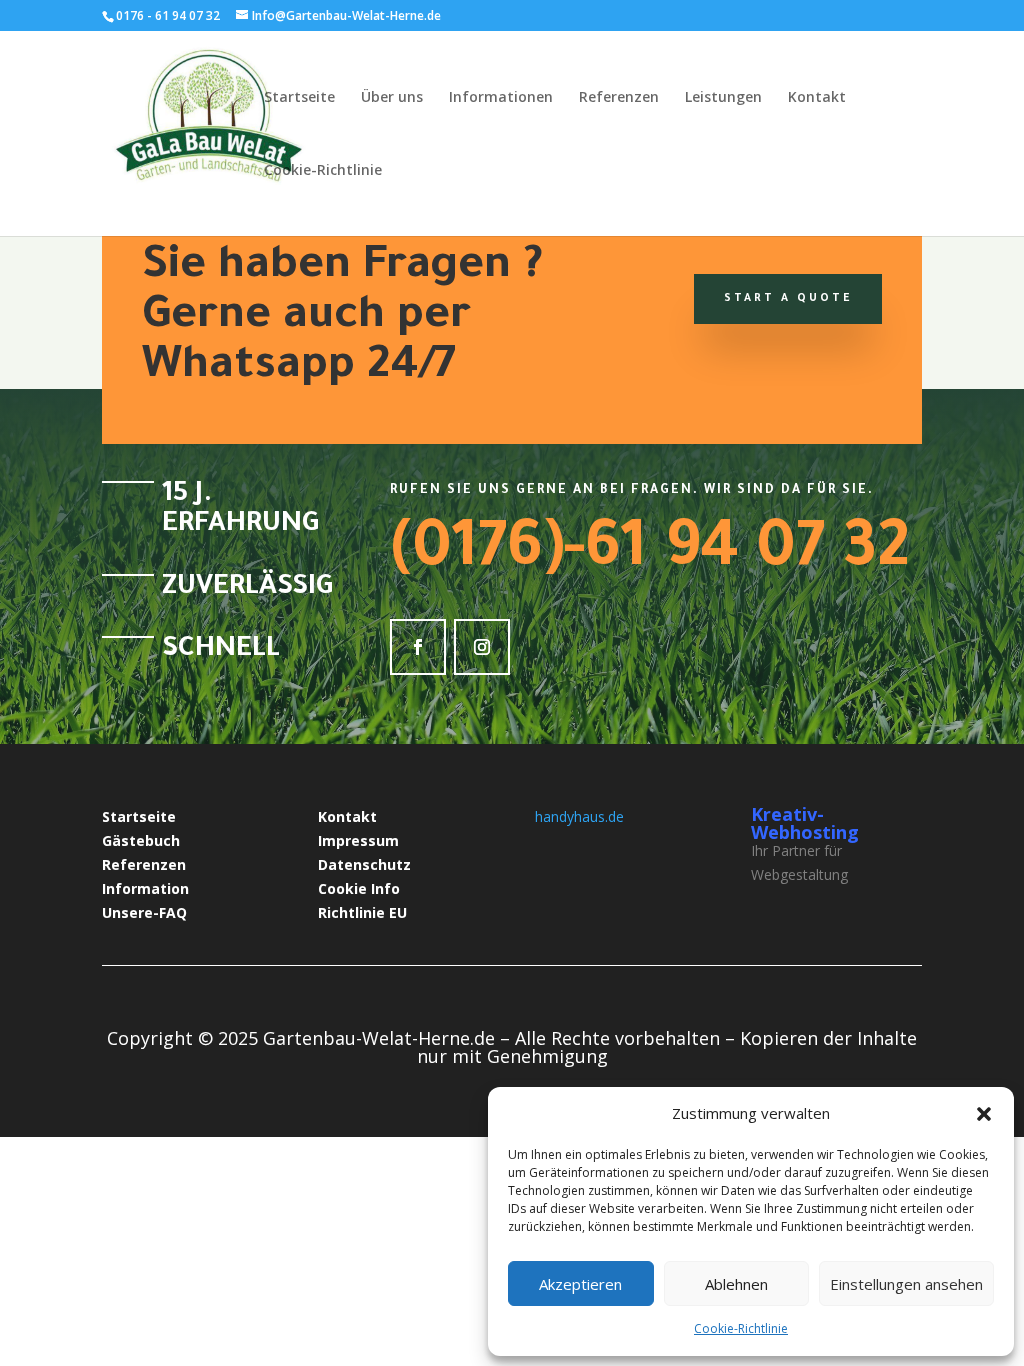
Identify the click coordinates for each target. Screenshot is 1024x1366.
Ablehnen (736, 1284)
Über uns (392, 98)
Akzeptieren (580, 1284)
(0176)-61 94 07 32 (649, 554)
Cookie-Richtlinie (741, 1328)
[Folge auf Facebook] (418, 647)
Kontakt (817, 98)
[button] (984, 1114)
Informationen (501, 98)
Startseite (299, 98)
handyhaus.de (579, 816)
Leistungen (723, 98)
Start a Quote (788, 299)
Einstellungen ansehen (906, 1284)
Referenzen (619, 98)
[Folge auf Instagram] (482, 647)
